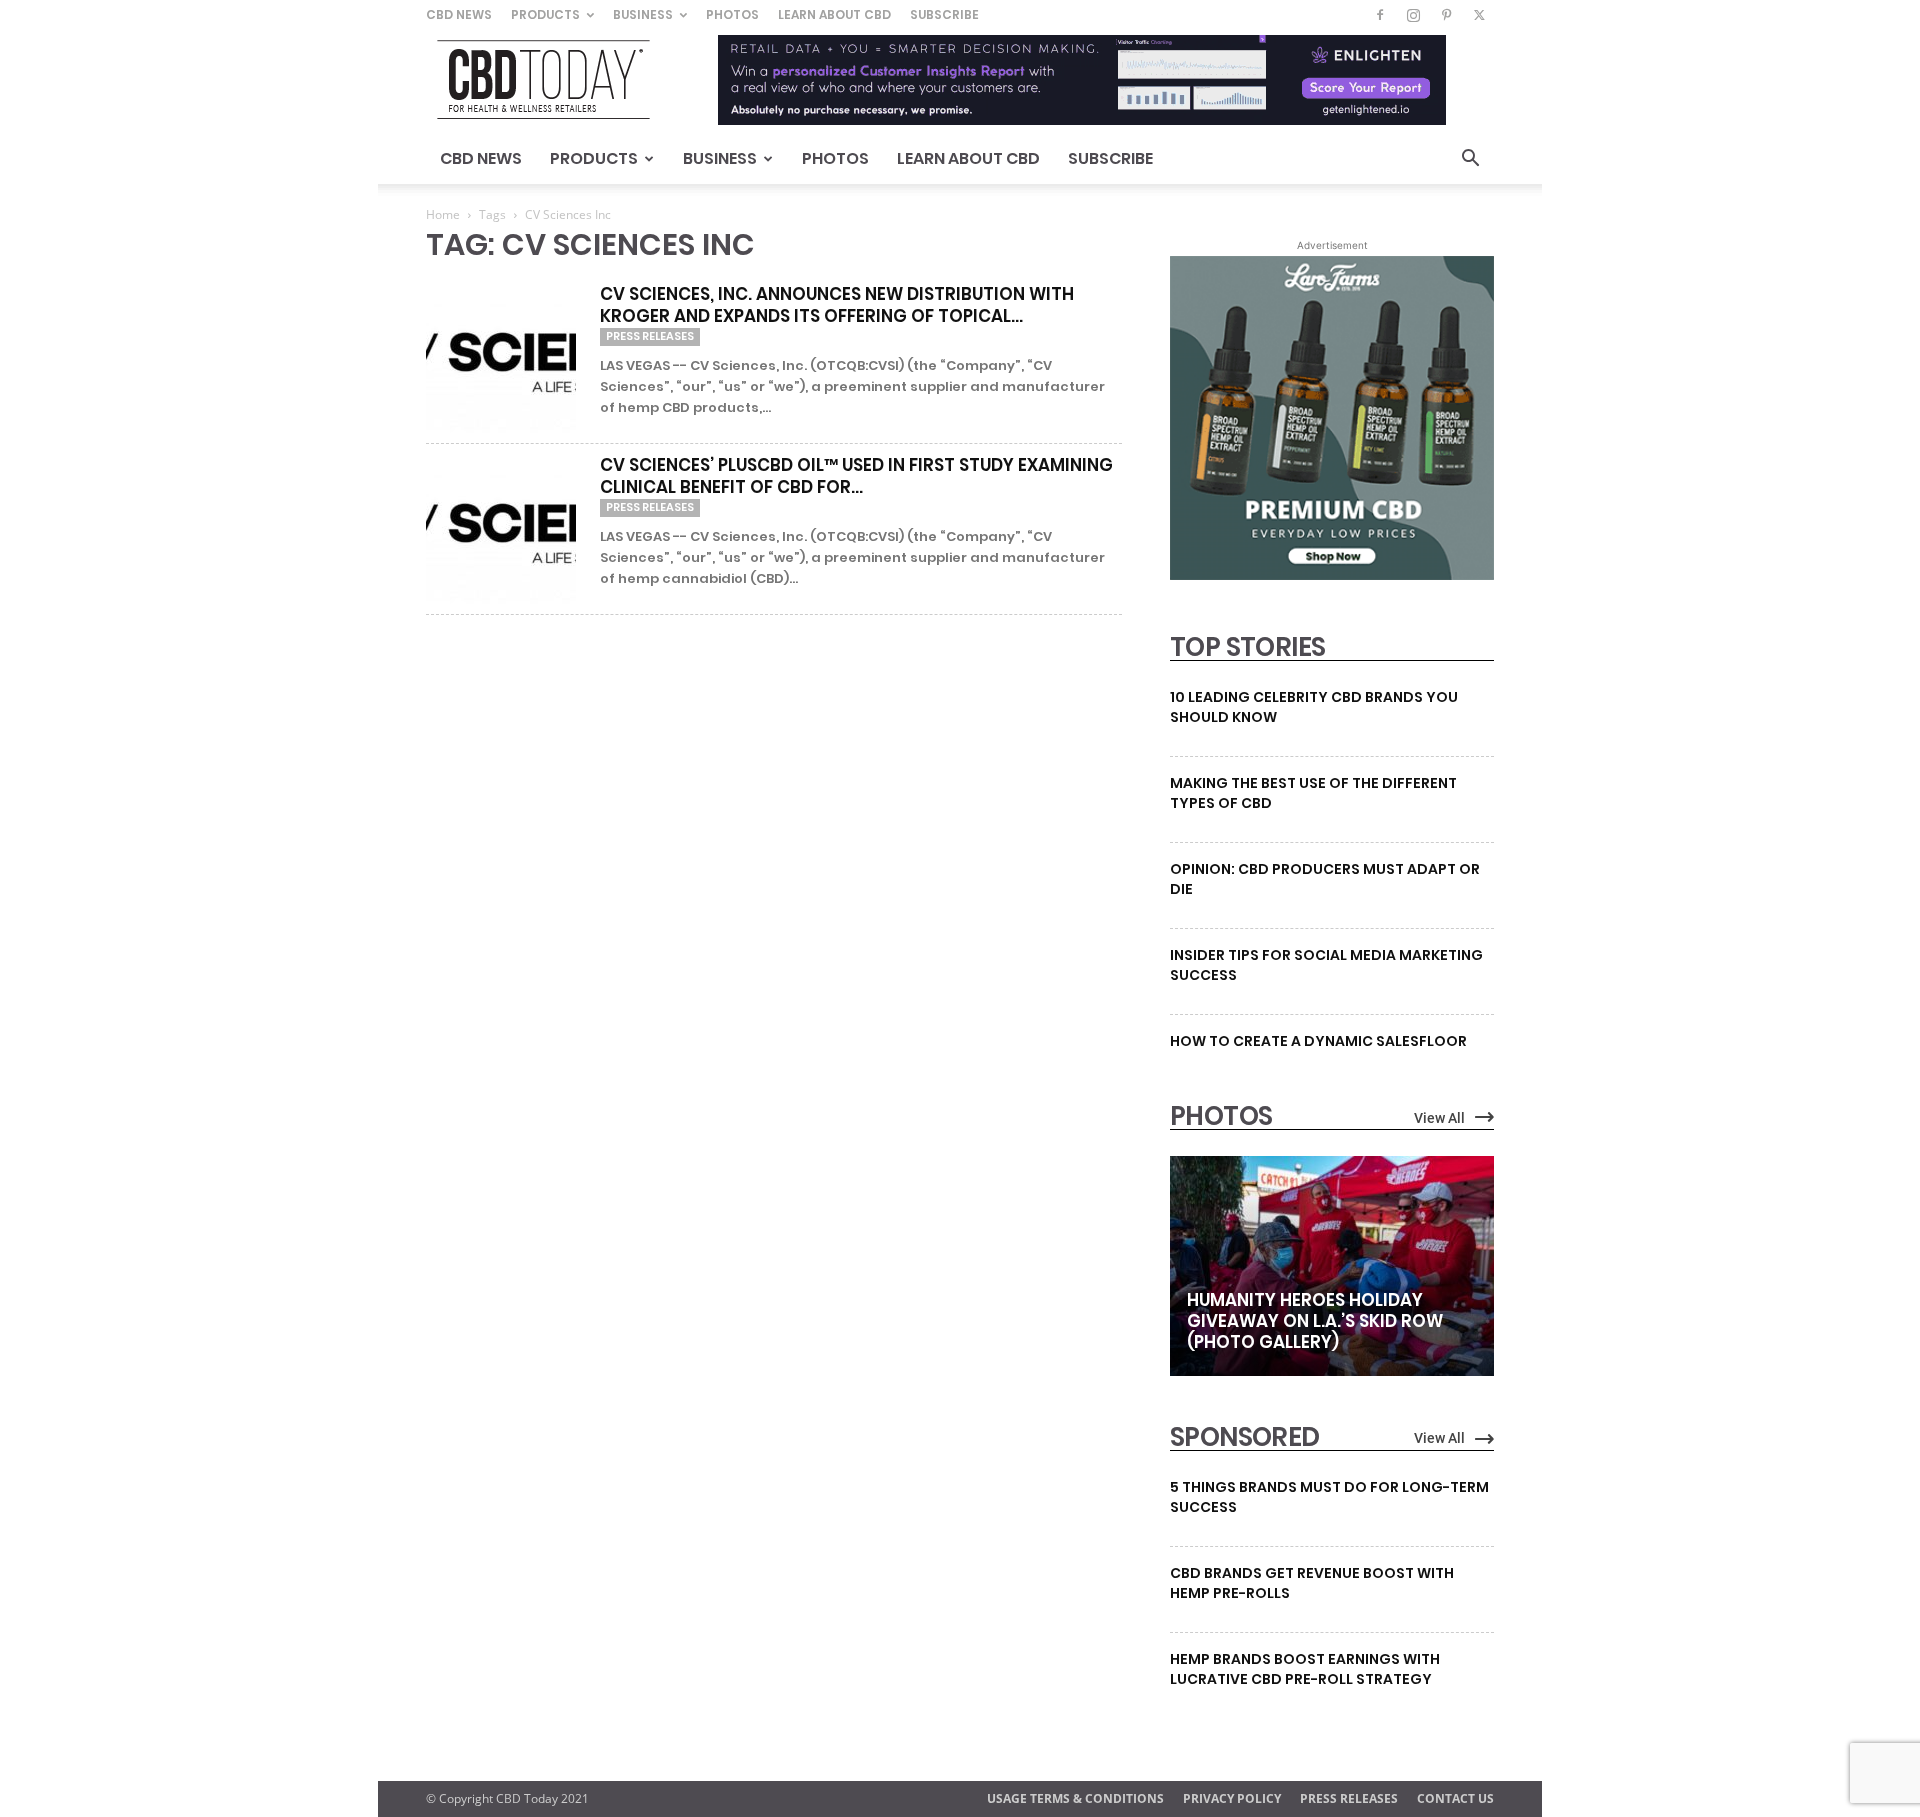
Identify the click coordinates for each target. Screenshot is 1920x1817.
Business (643, 14)
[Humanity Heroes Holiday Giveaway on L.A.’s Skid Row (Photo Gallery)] (1332, 1266)
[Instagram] (1413, 15)
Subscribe (944, 14)
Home (443, 214)
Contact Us (1455, 1798)
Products (545, 14)
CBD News (459, 14)
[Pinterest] (1446, 15)
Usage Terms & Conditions (1075, 1798)
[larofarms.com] (1332, 575)
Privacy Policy (1232, 1798)
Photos (732, 14)
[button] (1470, 160)
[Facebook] (1380, 15)
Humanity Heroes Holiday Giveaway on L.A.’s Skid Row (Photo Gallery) (1315, 1321)
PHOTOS (1221, 1116)
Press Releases (650, 336)
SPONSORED (1245, 1437)
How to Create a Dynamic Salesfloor (1318, 1041)
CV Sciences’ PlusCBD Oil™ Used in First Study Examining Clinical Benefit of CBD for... (856, 476)
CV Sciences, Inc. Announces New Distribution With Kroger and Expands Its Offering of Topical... (837, 305)
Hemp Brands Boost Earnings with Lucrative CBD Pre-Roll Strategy (1305, 1669)
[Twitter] (1479, 15)
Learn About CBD (834, 14)
